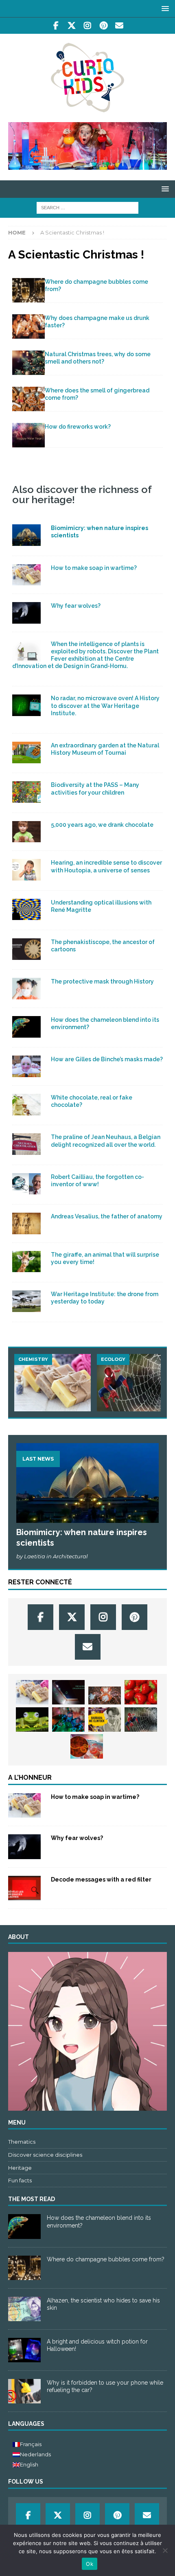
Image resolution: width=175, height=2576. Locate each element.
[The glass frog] (32, 1720)
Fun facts (20, 2180)
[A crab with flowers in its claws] (105, 1696)
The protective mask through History (102, 981)
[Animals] (26, 613)
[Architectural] (26, 535)
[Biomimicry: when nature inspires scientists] (87, 1483)
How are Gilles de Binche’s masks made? (107, 1059)
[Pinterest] (104, 26)
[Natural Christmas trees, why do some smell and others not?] (28, 363)
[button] (164, 8)
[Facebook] (56, 26)
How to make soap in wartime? (94, 568)
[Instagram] (88, 26)
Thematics (22, 2142)
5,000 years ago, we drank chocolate (102, 825)
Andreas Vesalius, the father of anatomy (107, 1216)
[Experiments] (24, 1888)
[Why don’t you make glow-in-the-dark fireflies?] (68, 1692)
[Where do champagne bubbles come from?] (28, 290)
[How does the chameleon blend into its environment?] (24, 2226)
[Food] (26, 832)
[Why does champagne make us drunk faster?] (28, 326)
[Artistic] (26, 651)
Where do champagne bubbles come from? (106, 2259)
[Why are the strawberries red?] (141, 1692)
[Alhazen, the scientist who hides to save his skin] (24, 2309)
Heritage (20, 2168)
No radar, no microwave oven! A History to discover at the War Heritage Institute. (105, 705)
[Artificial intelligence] (26, 1301)
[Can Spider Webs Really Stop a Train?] (135, 1383)
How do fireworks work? (78, 427)
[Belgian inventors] (26, 949)
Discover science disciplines (45, 2155)
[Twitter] (72, 26)
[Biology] (26, 752)
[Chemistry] (26, 575)
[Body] (26, 870)
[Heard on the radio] (26, 705)
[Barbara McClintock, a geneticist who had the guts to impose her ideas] (105, 1720)
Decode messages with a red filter (101, 1879)
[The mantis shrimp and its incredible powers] (68, 1720)
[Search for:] (87, 208)
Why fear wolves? (76, 606)
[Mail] (119, 26)
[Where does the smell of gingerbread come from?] (28, 399)
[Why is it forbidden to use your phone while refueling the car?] (24, 2391)
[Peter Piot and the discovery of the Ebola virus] (87, 1746)
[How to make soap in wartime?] (52, 1383)
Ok (90, 2564)
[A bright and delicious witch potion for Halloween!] (24, 2350)
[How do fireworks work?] (28, 435)
